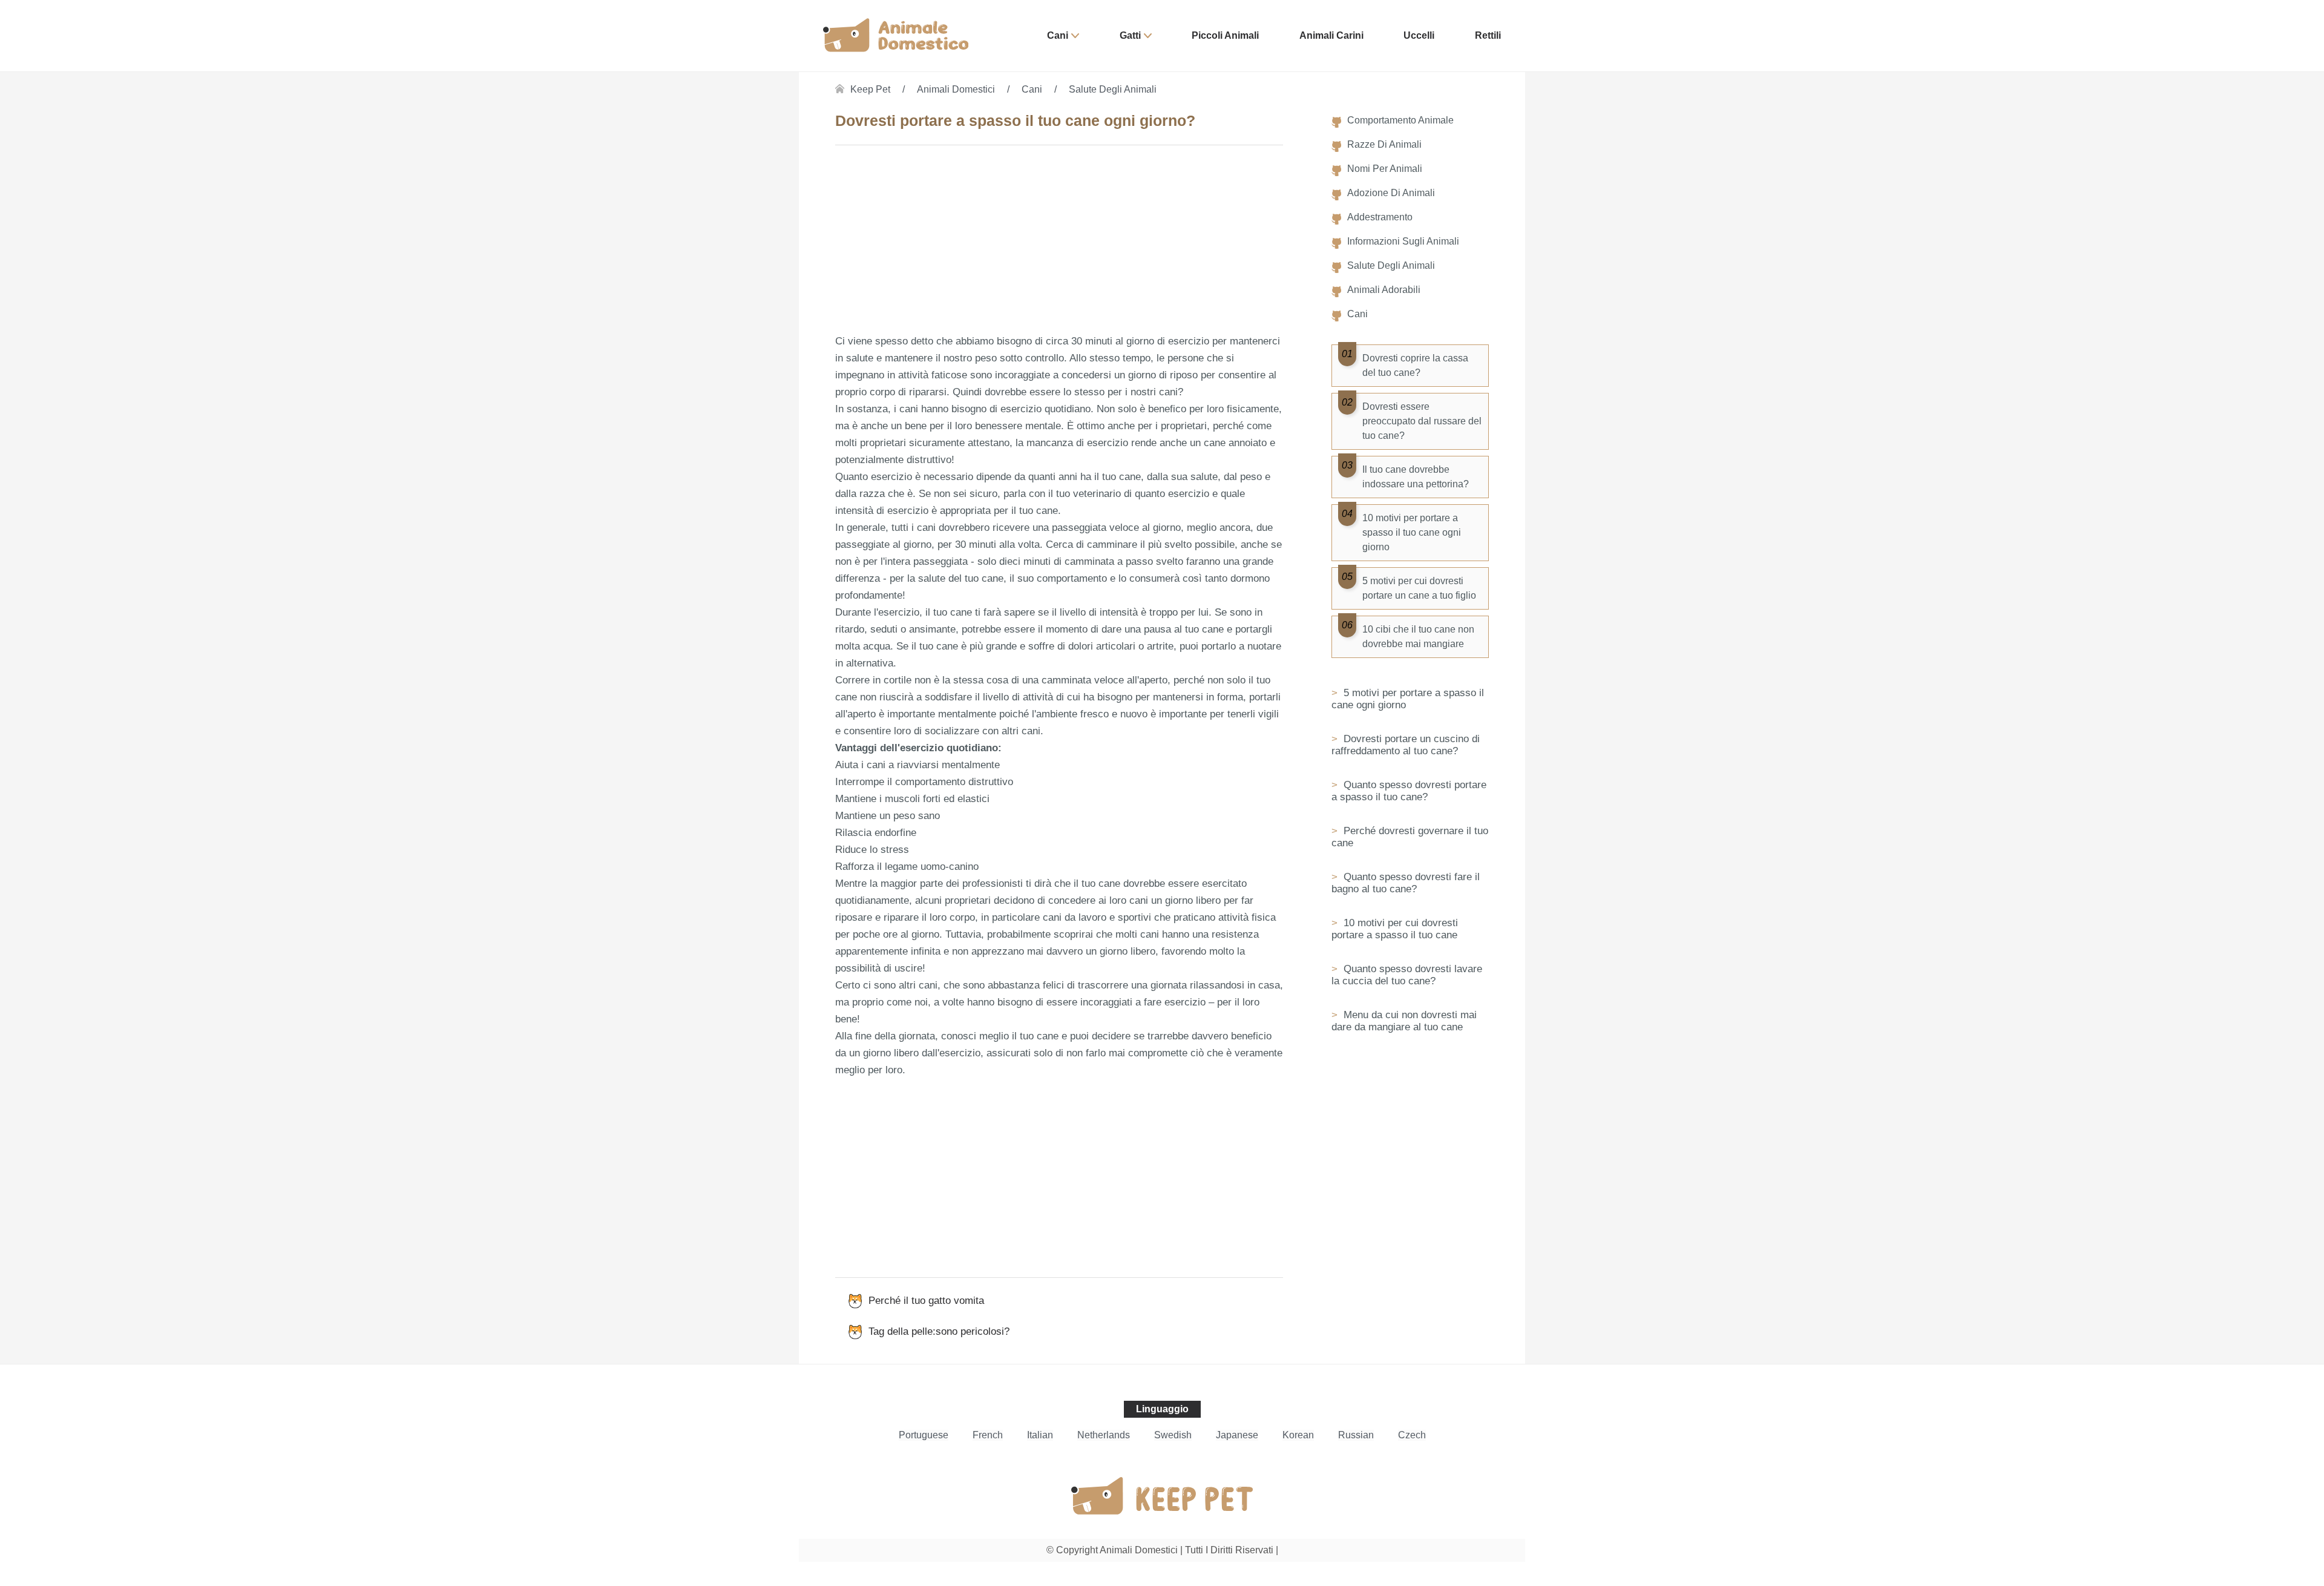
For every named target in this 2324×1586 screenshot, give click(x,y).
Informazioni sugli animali (1403, 241)
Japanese (1237, 1435)
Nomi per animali (1385, 169)
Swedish (1173, 1435)
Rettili (1488, 35)
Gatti (1130, 35)
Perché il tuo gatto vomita (926, 1301)
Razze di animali (1384, 144)
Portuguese (924, 1435)
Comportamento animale (1400, 120)
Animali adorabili (1384, 290)
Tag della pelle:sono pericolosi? (939, 1331)
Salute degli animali (1113, 89)
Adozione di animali (1391, 193)
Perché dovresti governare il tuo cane (1410, 837)
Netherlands (1104, 1435)
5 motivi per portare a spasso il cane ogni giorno (1408, 699)
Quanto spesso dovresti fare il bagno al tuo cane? (1406, 883)
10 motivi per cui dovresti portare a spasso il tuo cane (1395, 929)
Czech (1412, 1435)
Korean (1298, 1435)
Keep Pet (870, 89)
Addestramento (1380, 217)
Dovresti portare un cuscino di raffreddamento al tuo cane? (1406, 745)
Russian (1356, 1435)
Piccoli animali (1225, 35)
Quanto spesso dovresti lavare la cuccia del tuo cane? (1407, 975)
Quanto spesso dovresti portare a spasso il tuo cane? (1409, 791)
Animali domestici (956, 89)
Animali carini (1331, 35)
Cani (1058, 35)
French (988, 1435)
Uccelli (1419, 35)
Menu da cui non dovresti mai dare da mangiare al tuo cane (1404, 1021)
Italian (1040, 1435)
